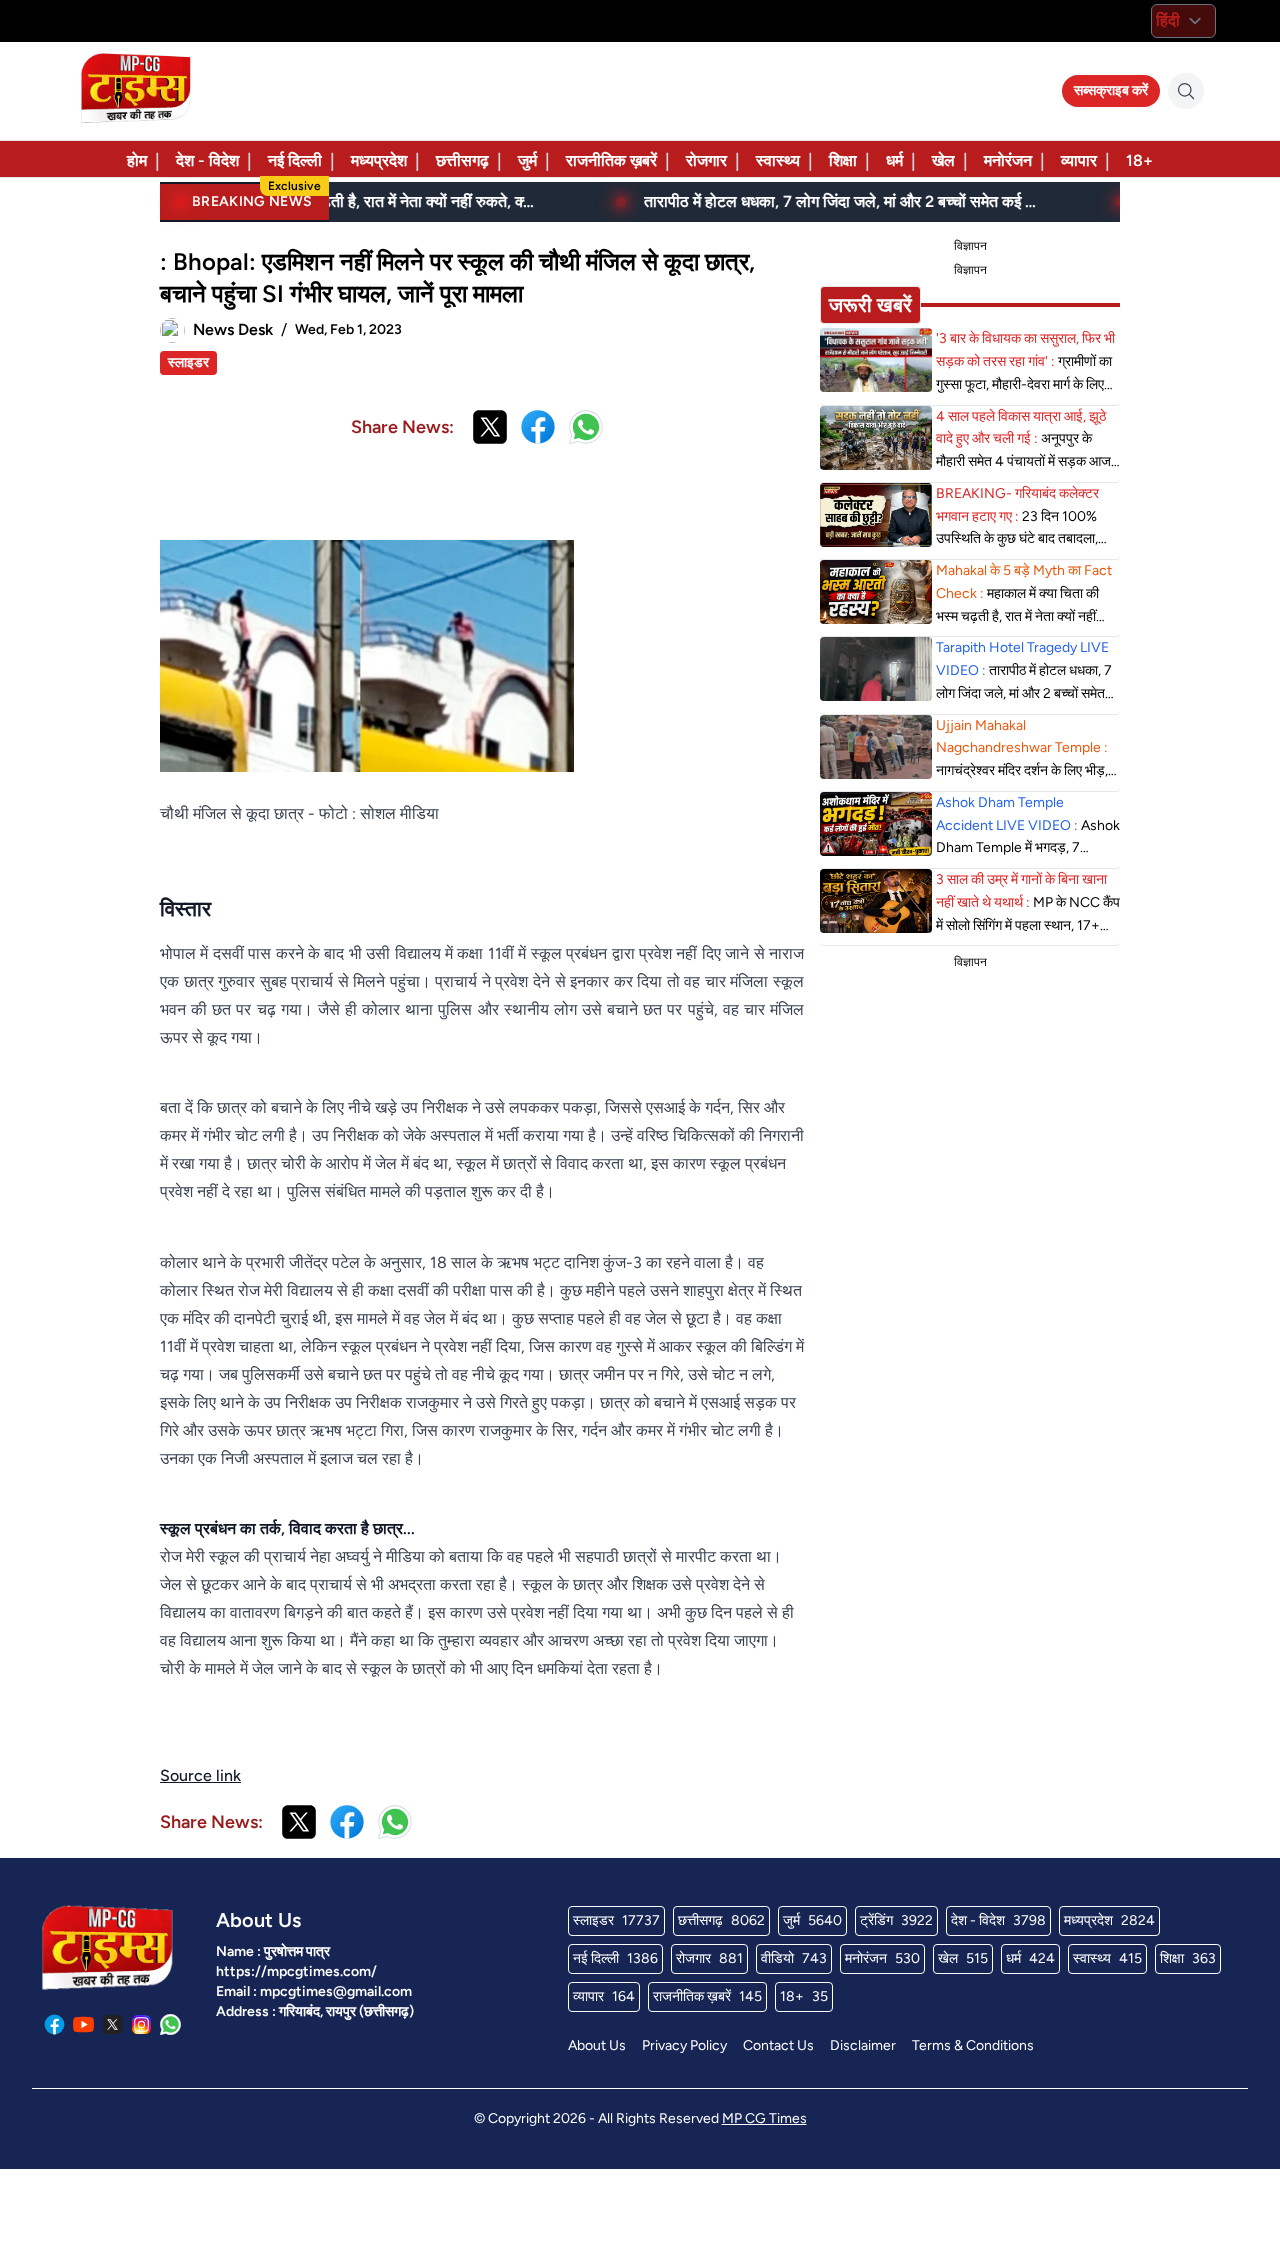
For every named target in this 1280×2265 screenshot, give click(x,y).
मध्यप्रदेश (379, 160)
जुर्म (527, 160)
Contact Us (778, 2045)
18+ (1139, 160)
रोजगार (706, 160)
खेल (943, 160)
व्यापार (1079, 160)
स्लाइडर (188, 362)
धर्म (894, 160)
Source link (200, 1775)
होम (137, 160)
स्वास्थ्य (778, 160)
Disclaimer (863, 2045)
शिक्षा (843, 160)
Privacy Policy (684, 2045)
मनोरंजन (1008, 160)
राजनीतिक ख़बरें (611, 160)
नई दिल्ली (295, 160)
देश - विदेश (207, 160)
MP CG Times (764, 2118)
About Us (597, 2045)
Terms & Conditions (973, 2045)
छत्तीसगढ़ (462, 160)
